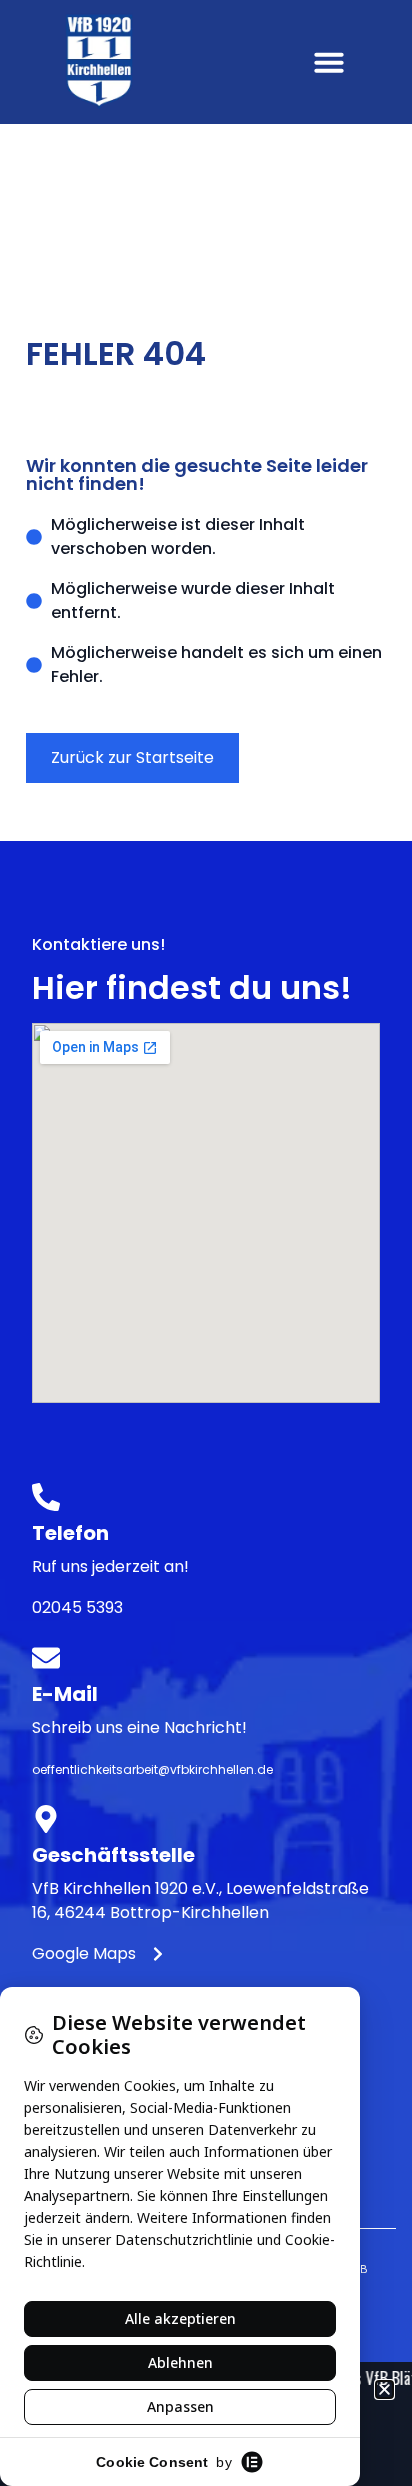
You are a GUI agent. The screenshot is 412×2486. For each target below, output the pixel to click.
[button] (329, 62)
